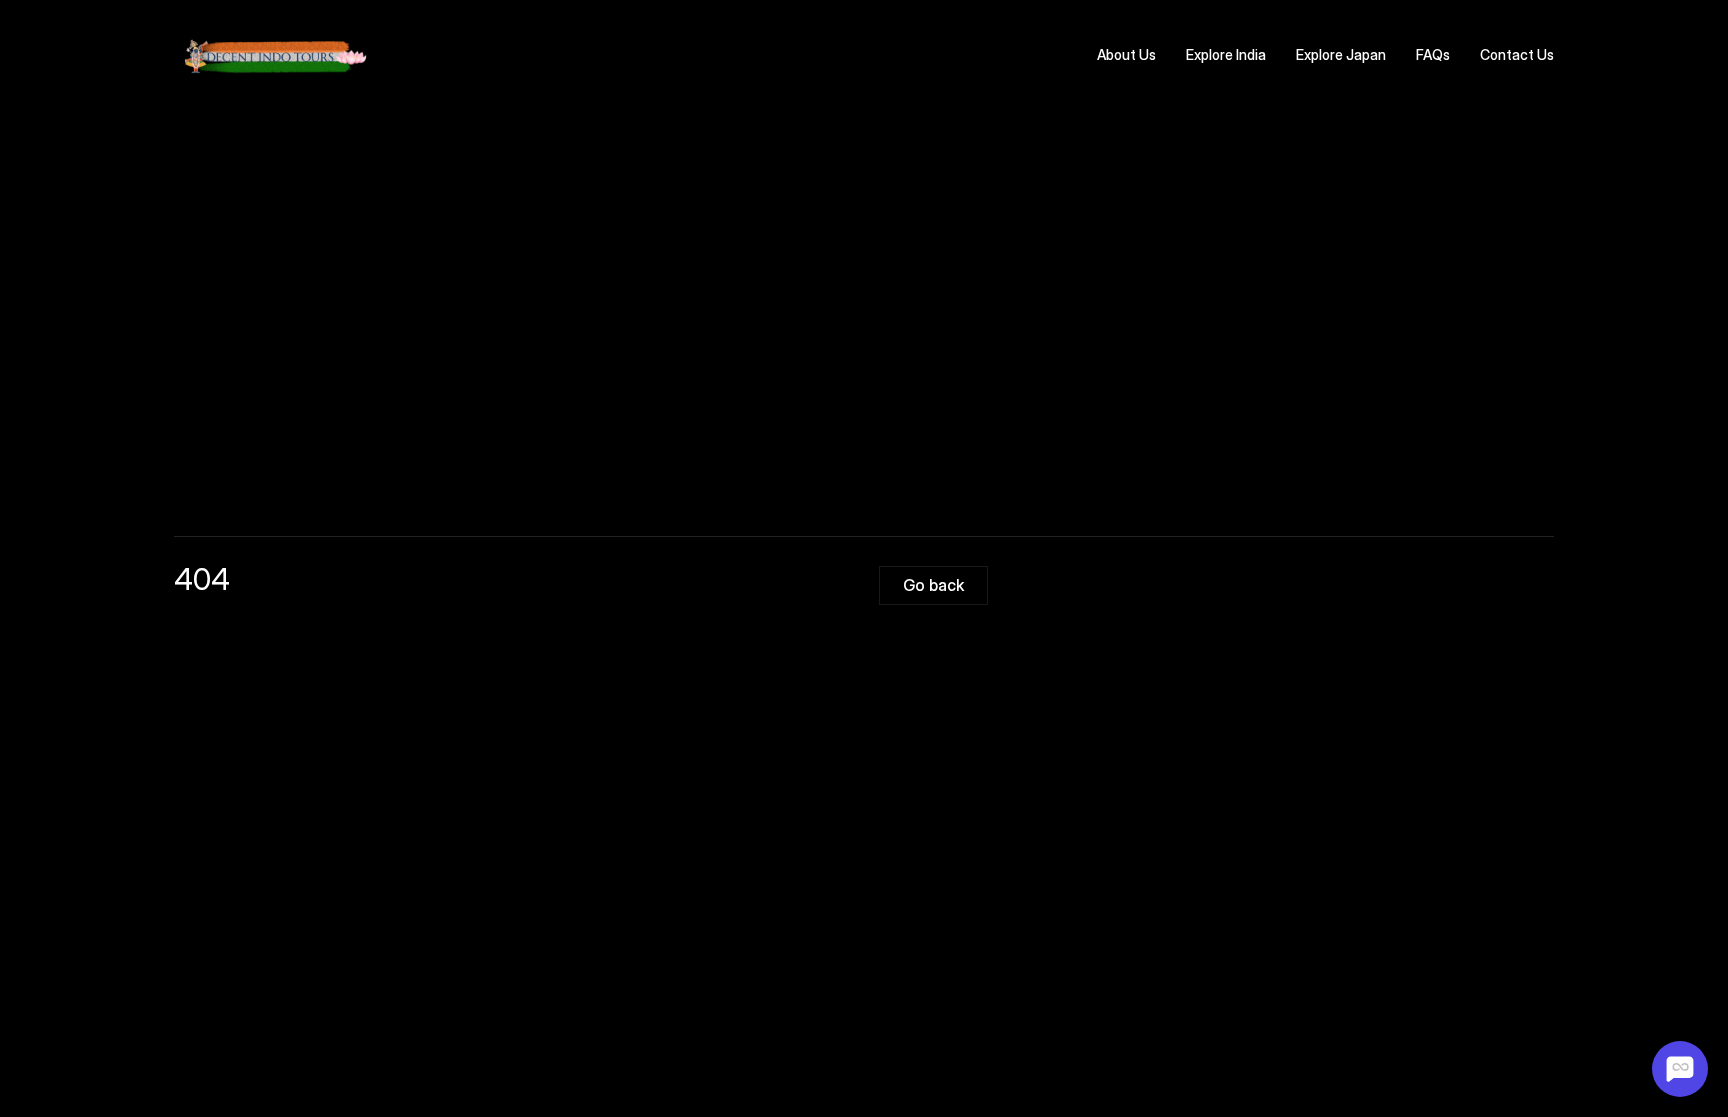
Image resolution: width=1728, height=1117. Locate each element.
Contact (1507, 54)
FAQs (1433, 54)
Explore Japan (1341, 54)
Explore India (1226, 54)
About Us (1126, 54)
